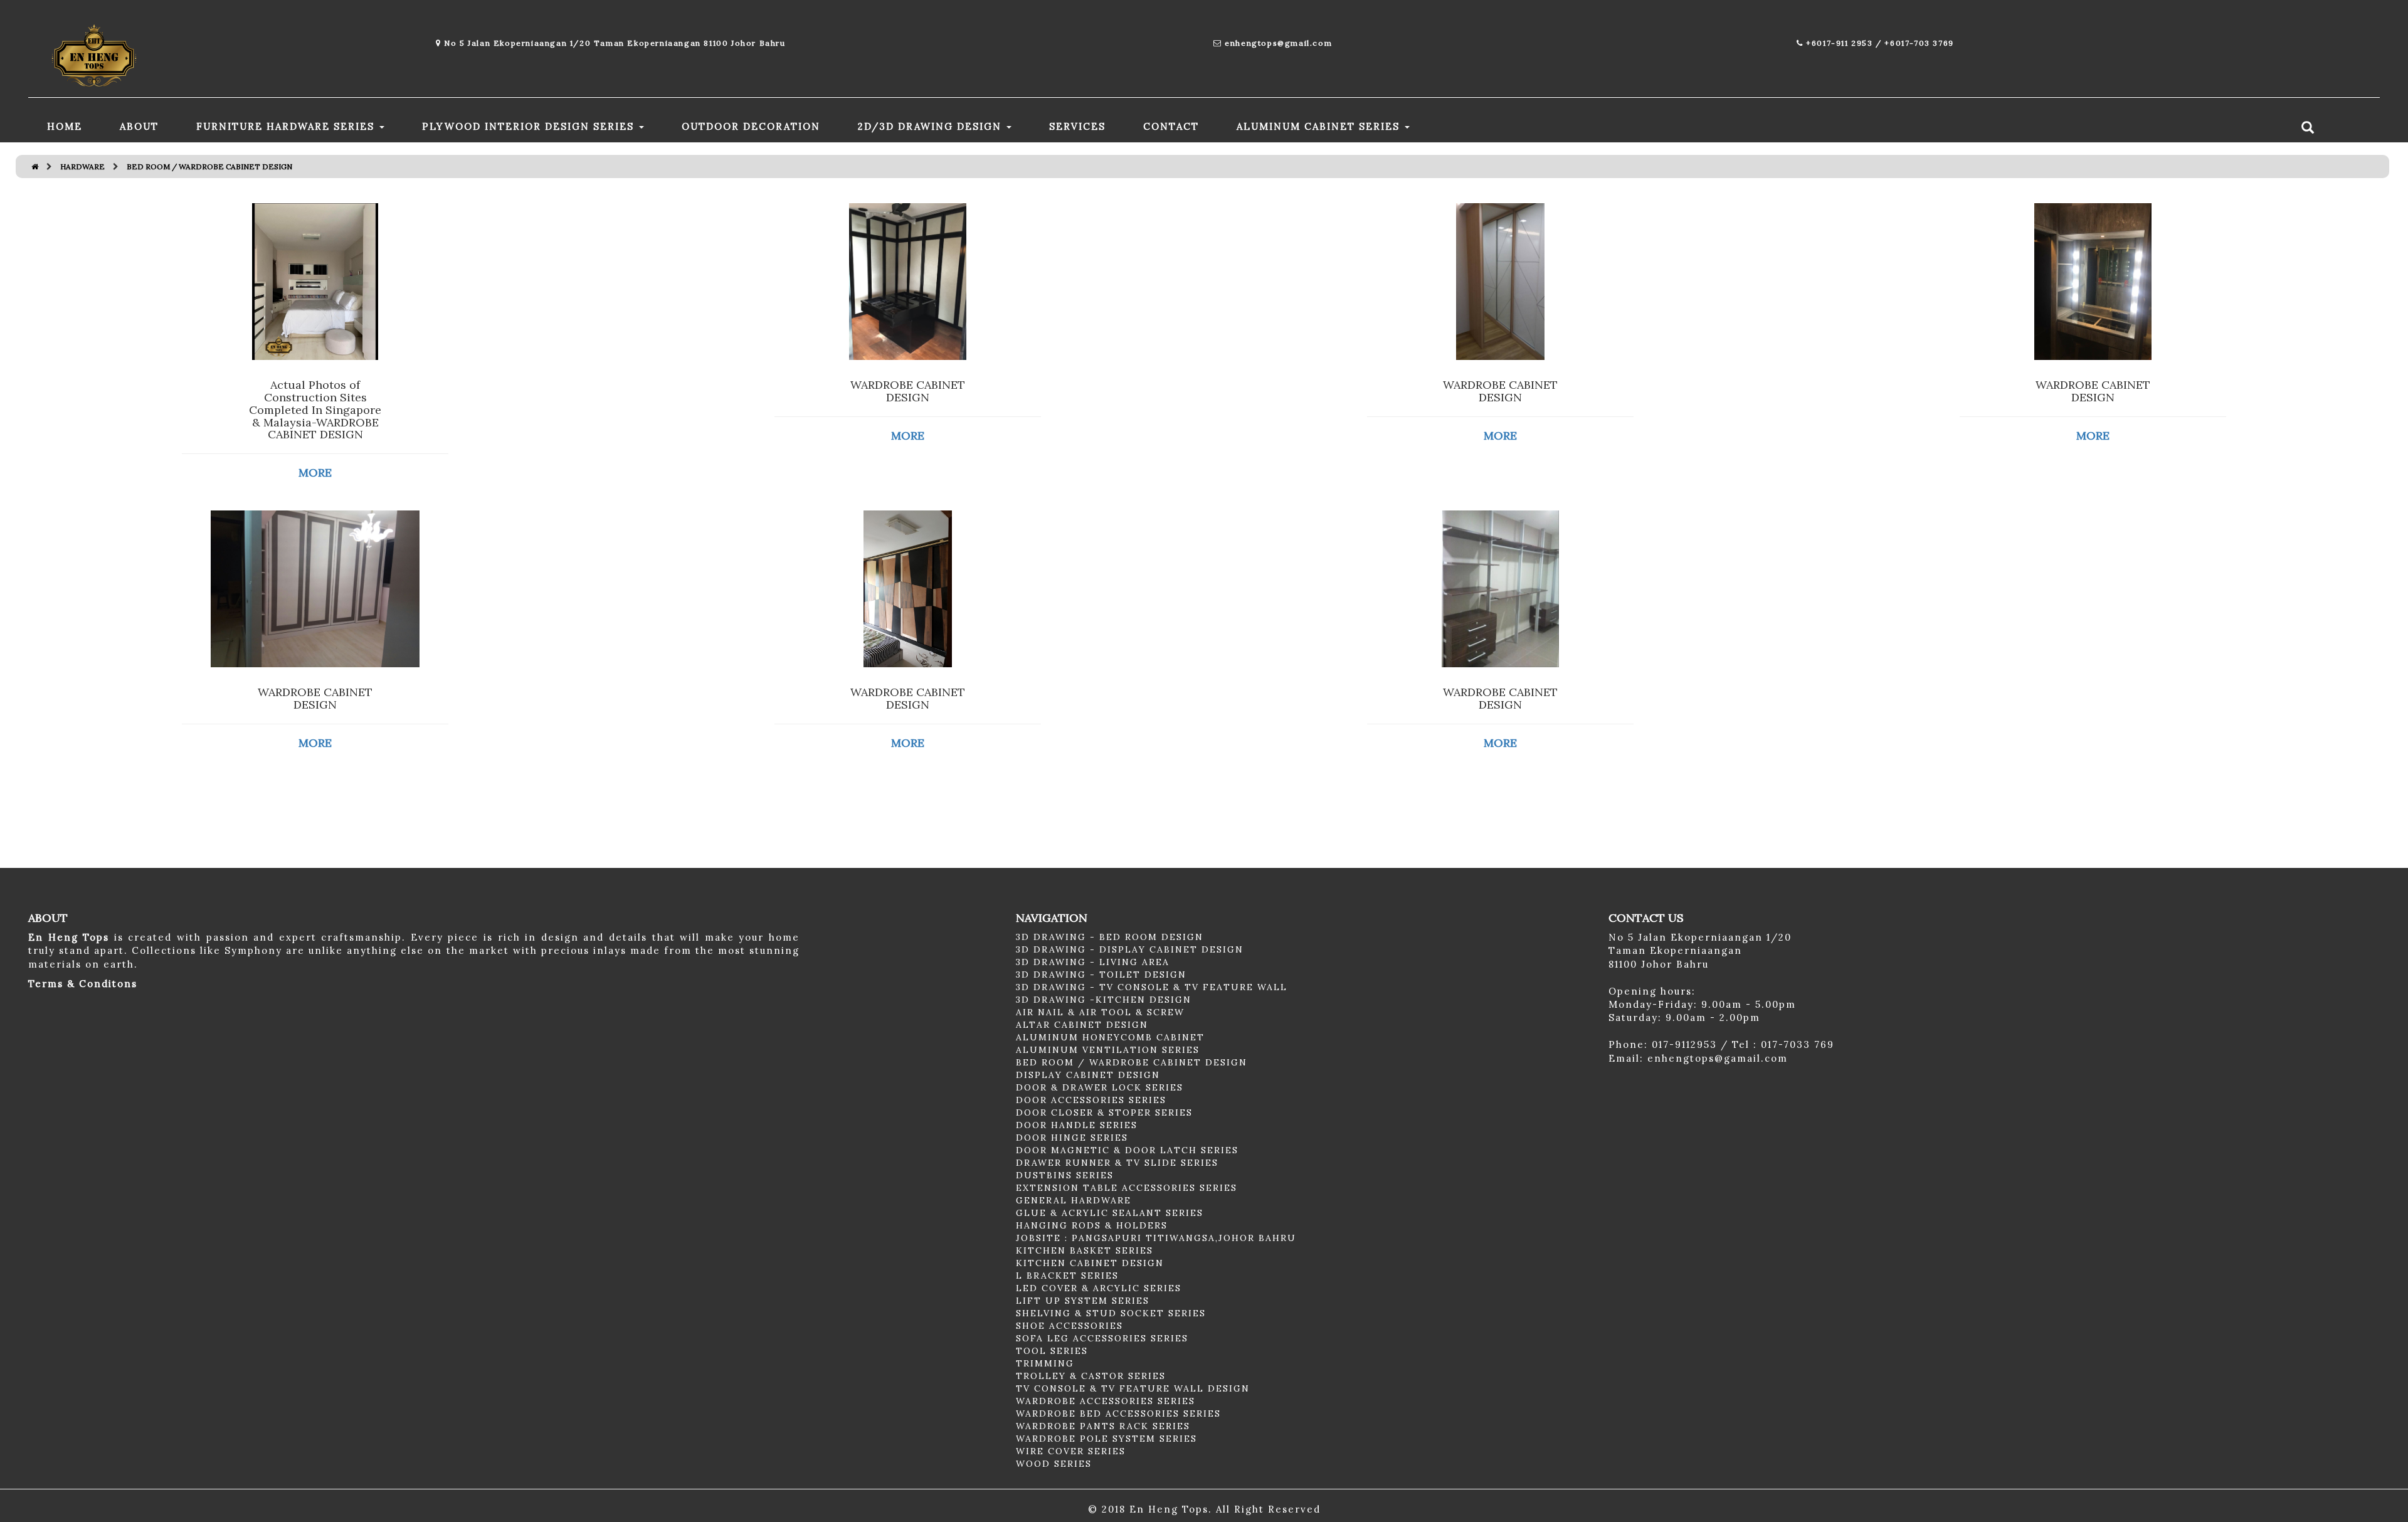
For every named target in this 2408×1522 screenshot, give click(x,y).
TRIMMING (1045, 1363)
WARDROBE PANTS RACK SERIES (1103, 1426)
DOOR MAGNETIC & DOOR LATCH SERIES (1127, 1150)
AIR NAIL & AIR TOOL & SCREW (1100, 1012)
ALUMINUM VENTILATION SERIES (1108, 1050)
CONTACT (1171, 126)
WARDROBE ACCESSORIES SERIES (1106, 1401)
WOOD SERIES (1054, 1464)
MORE (315, 473)
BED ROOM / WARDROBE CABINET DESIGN (1132, 1062)
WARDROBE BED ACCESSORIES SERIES (1118, 1414)
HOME (65, 126)
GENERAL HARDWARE (1074, 1200)
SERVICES (1077, 126)
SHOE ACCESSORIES (1069, 1326)
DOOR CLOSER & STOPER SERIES (1104, 1112)
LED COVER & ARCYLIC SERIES (1099, 1288)
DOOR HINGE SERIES (1072, 1138)
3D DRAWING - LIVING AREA (1093, 962)
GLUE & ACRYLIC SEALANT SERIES (1110, 1213)
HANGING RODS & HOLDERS (1092, 1225)
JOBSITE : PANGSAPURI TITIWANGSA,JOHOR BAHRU (1156, 1238)
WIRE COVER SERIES (1071, 1451)
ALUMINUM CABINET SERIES (1320, 126)
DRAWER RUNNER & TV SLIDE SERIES (1117, 1163)
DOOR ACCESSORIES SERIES (1091, 1100)
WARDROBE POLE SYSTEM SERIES (1106, 1439)
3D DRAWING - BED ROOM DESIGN (1110, 937)
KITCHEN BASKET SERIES (1085, 1250)
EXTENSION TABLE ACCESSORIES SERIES (1127, 1188)
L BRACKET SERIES (1067, 1276)
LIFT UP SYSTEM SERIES (1083, 1301)
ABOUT (139, 126)
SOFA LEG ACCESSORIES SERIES (1102, 1338)
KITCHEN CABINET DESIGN (1090, 1263)
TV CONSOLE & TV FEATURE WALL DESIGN (1133, 1388)
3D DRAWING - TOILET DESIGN (1101, 975)
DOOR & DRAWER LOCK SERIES (1100, 1087)
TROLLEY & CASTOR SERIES (1091, 1376)
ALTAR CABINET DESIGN (1082, 1025)
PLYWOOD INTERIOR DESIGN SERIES (530, 126)
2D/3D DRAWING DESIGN (932, 126)
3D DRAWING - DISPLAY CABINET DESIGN (1130, 949)
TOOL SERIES (1052, 1351)
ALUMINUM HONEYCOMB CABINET (1110, 1037)
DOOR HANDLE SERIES (1077, 1125)
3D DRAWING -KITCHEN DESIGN (1104, 1000)
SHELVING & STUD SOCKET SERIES (1111, 1313)
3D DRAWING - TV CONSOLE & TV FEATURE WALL (1152, 987)
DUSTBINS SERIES (1065, 1175)
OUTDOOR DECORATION (751, 126)
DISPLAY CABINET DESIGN (1088, 1075)
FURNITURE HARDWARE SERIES (287, 126)
